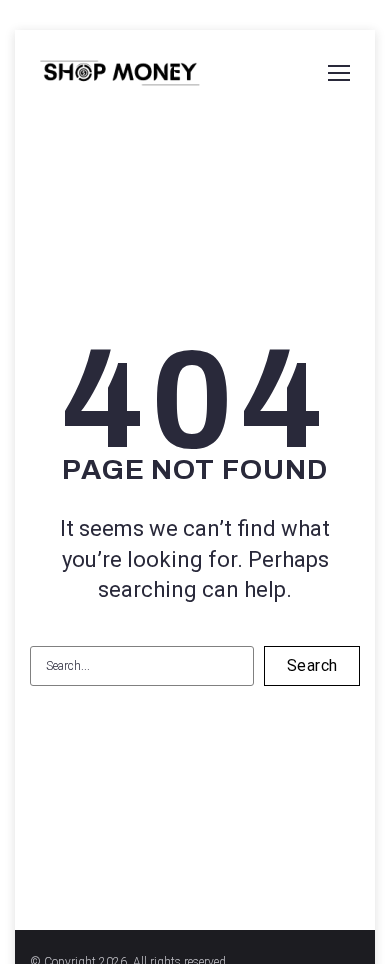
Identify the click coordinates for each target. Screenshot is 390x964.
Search (312, 665)
